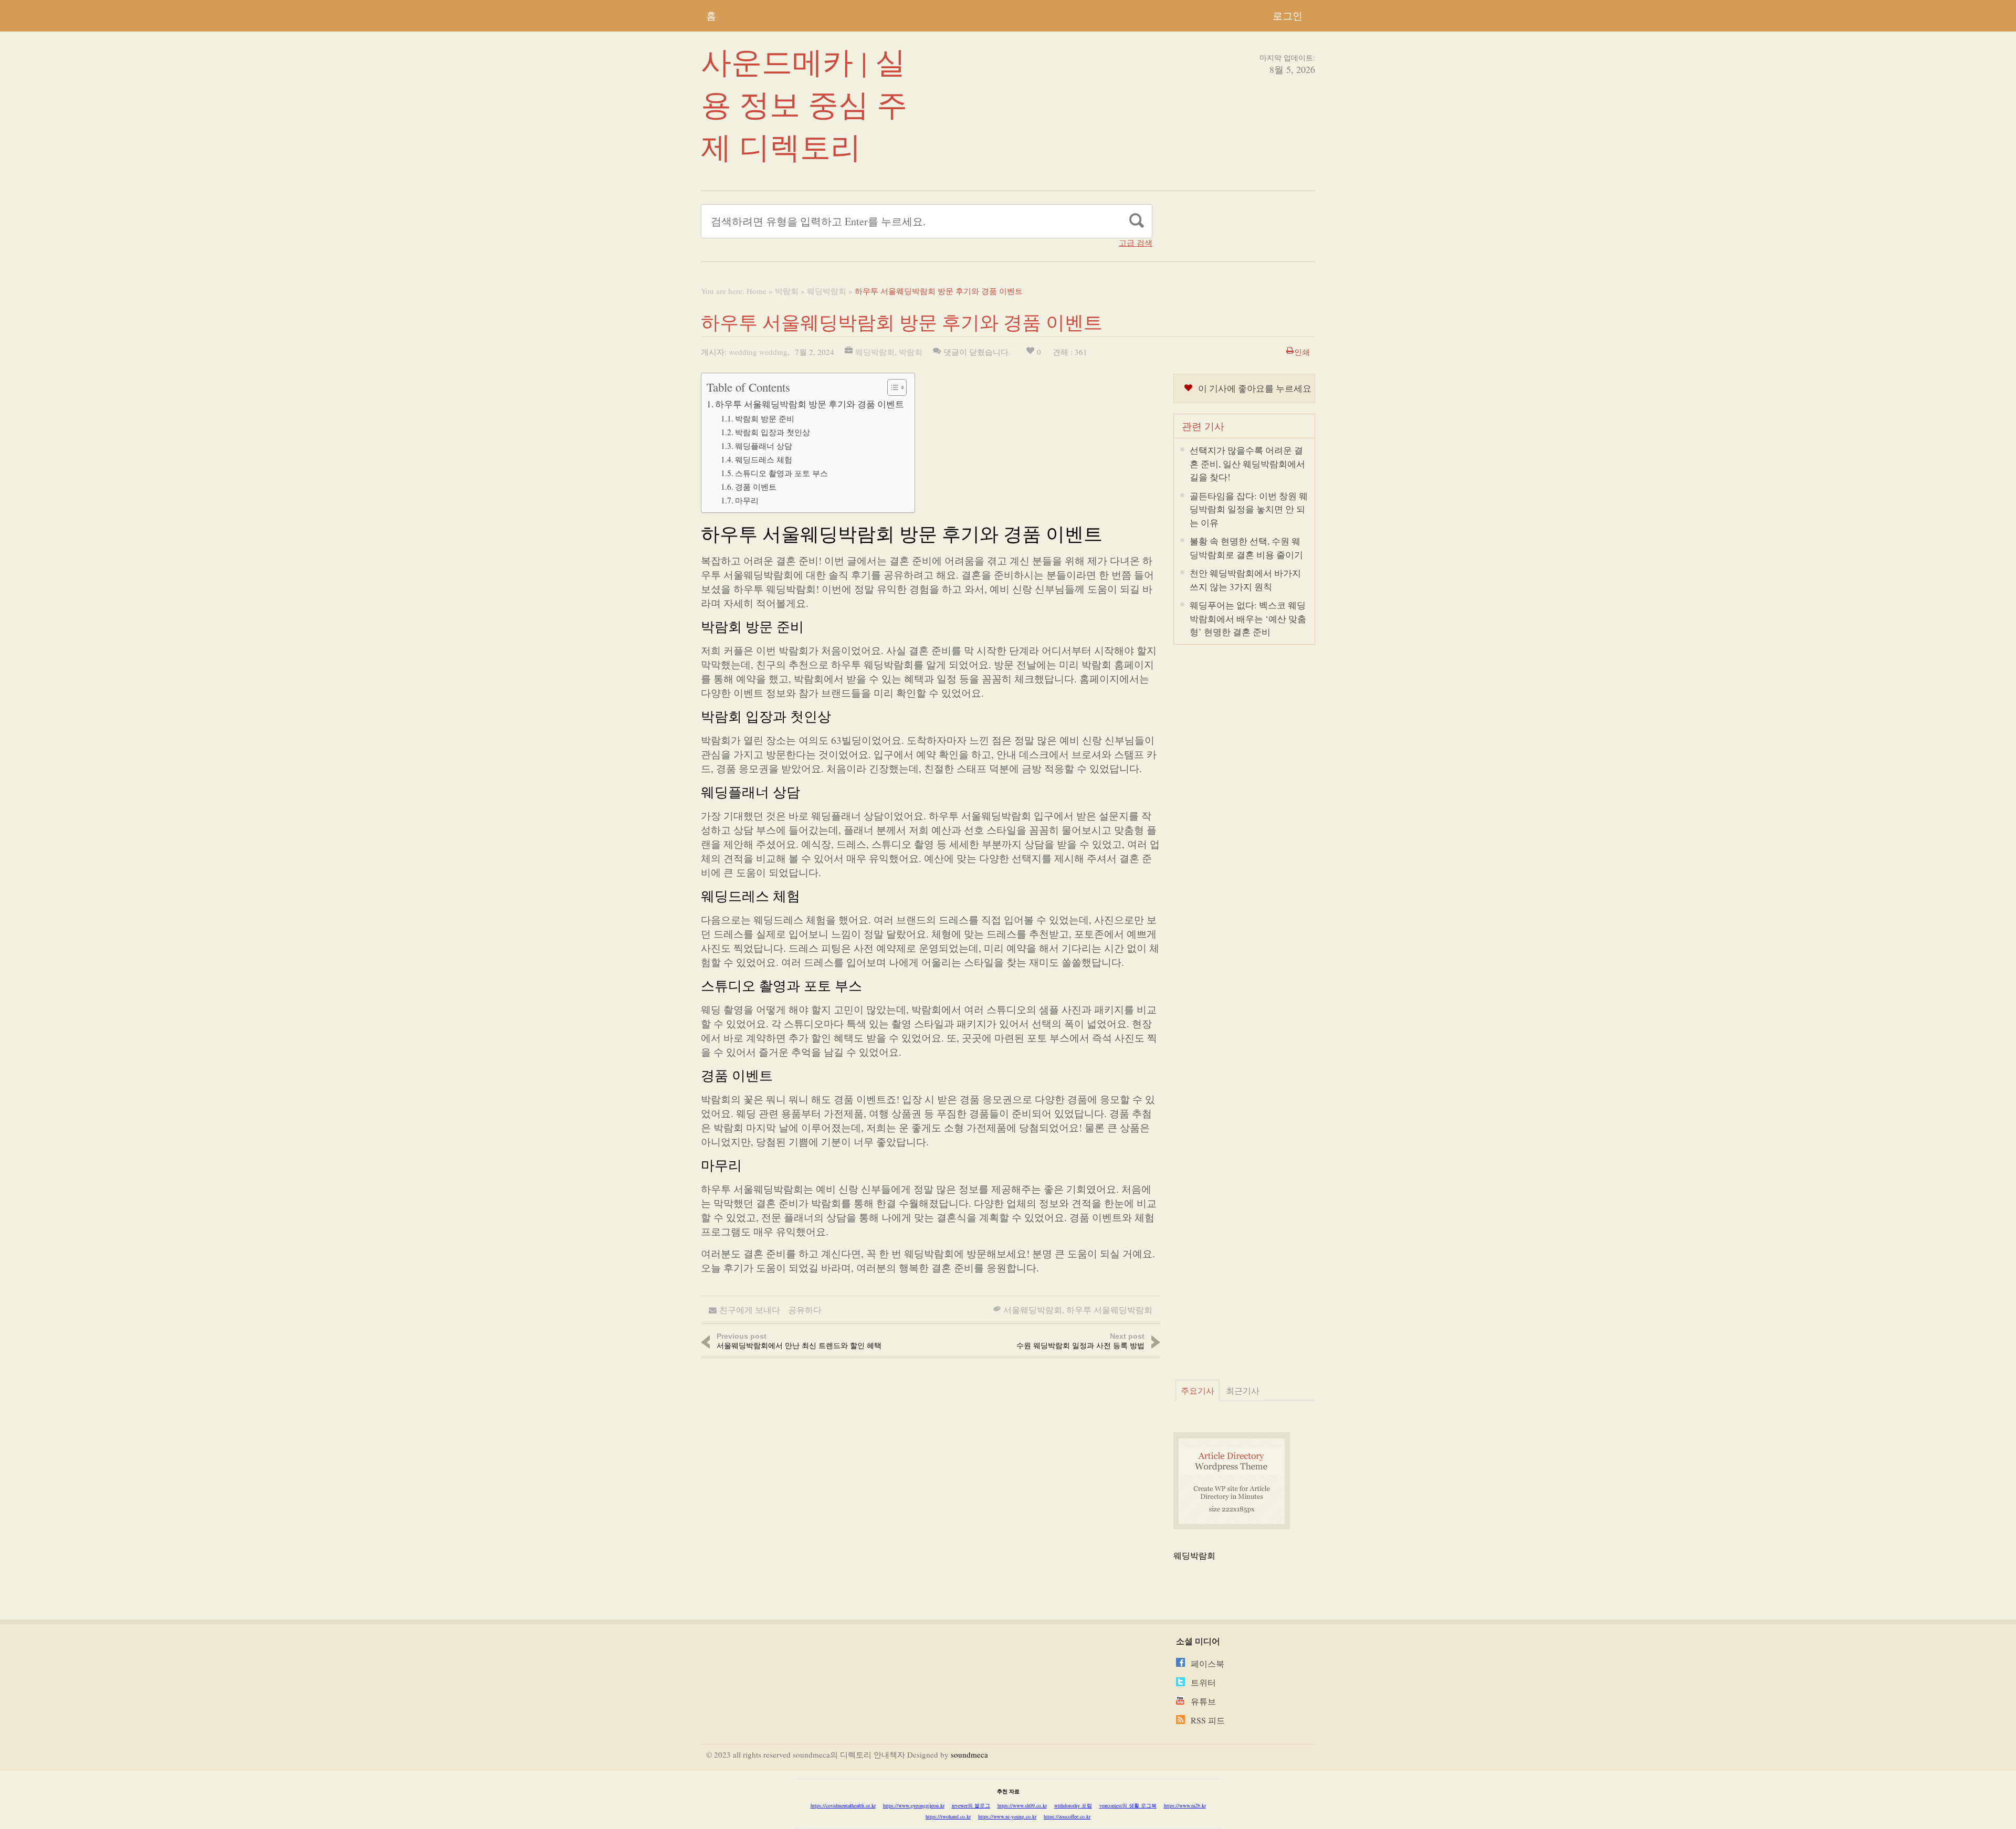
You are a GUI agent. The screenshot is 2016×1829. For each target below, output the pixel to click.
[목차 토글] (892, 387)
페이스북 (1207, 1663)
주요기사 (1198, 1390)
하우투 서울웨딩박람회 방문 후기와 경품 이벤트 (810, 404)
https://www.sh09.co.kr (1022, 1805)
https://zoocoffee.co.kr (1067, 1816)
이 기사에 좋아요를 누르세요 (1255, 388)
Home (757, 291)
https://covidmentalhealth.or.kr (843, 1805)
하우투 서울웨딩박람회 (1109, 1310)
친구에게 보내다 (750, 1310)
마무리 (747, 500)
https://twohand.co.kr (948, 1816)
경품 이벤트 (756, 487)
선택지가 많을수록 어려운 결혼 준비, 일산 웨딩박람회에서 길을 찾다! (1247, 464)
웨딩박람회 (827, 291)
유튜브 (1203, 1701)
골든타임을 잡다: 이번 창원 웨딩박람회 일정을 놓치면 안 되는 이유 (1249, 509)
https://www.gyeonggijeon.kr (914, 1805)
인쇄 (1302, 352)
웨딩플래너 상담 (764, 446)
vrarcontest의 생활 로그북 (1128, 1805)
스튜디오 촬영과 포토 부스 (781, 473)
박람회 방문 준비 (765, 418)
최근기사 (1243, 1390)
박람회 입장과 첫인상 (773, 432)
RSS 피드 (1208, 1720)
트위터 (1203, 1682)
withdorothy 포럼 (1073, 1805)
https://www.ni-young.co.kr (1007, 1816)
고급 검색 (1136, 243)
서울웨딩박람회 (1033, 1310)
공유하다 (805, 1310)
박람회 (787, 291)
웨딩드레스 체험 (764, 459)
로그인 (1288, 15)
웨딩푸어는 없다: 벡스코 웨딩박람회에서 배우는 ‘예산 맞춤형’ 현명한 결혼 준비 (1248, 618)
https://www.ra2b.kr (1185, 1805)
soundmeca (969, 1754)
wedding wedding (758, 352)
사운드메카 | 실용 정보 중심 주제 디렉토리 (804, 104)
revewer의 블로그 (971, 1805)
